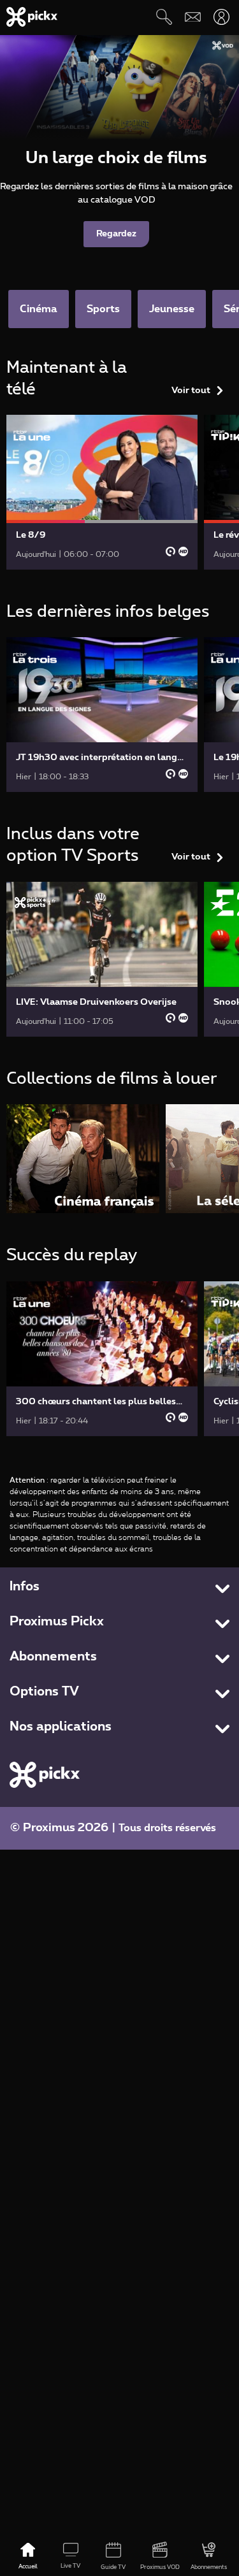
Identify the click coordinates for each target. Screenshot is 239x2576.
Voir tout (191, 391)
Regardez (116, 234)
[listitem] (83, 1159)
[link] (102, 492)
